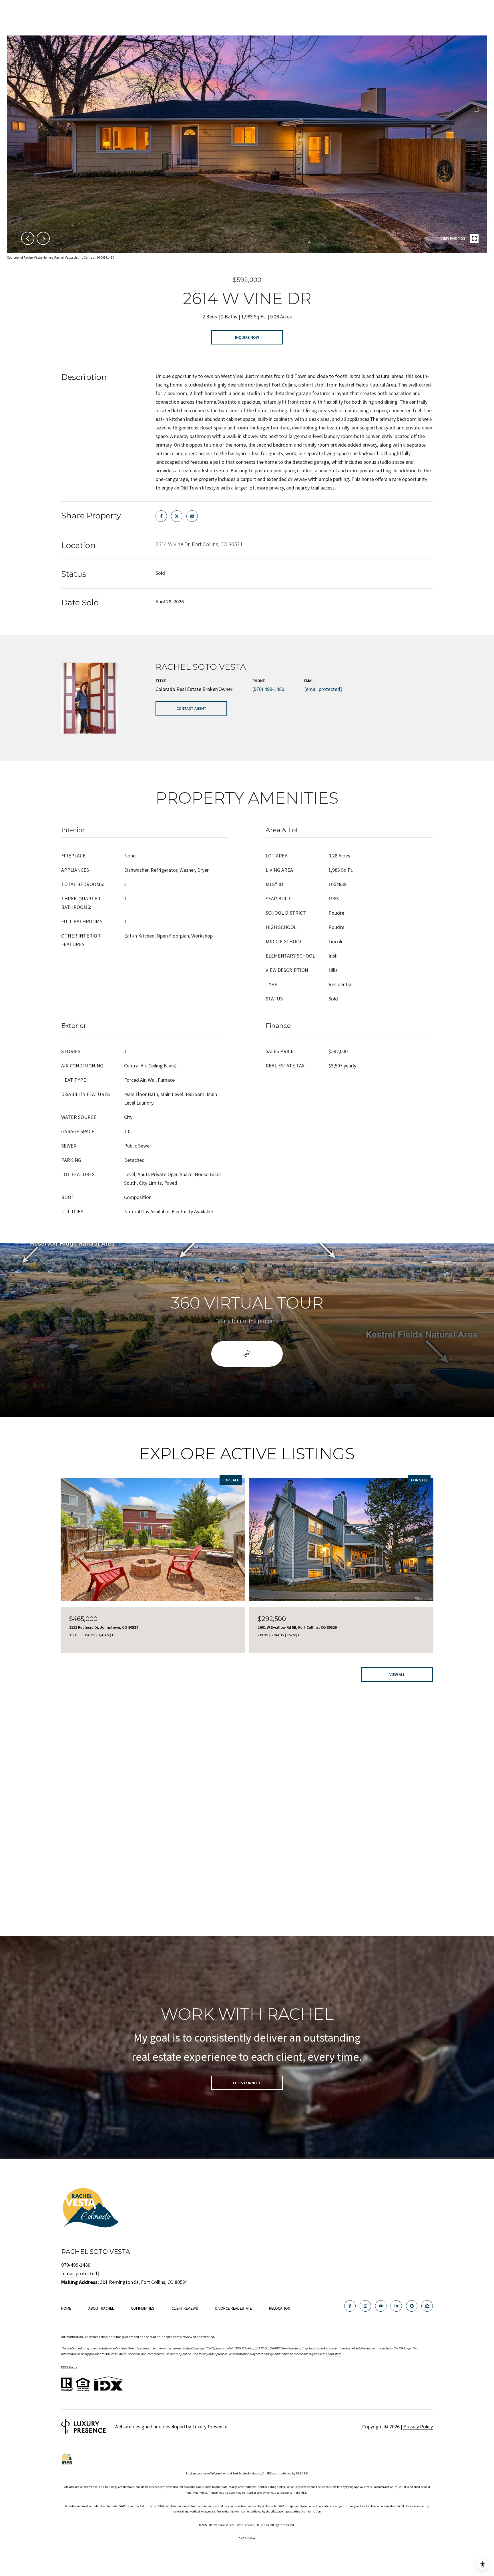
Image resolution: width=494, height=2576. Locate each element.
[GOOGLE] (412, 2306)
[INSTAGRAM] (365, 2306)
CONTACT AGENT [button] (191, 708)
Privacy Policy (418, 2427)
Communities (143, 2308)
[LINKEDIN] (396, 2306)
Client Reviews (185, 2308)
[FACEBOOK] (350, 2306)
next (43, 238)
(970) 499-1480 (268, 689)
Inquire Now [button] (247, 337)
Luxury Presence (210, 2427)
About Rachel (101, 2308)
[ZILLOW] (427, 2306)
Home (66, 2308)
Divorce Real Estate (234, 2308)
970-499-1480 (76, 2265)
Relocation (280, 2308)
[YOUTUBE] (381, 2306)
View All (397, 1675)
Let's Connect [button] (247, 2083)
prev (28, 238)
